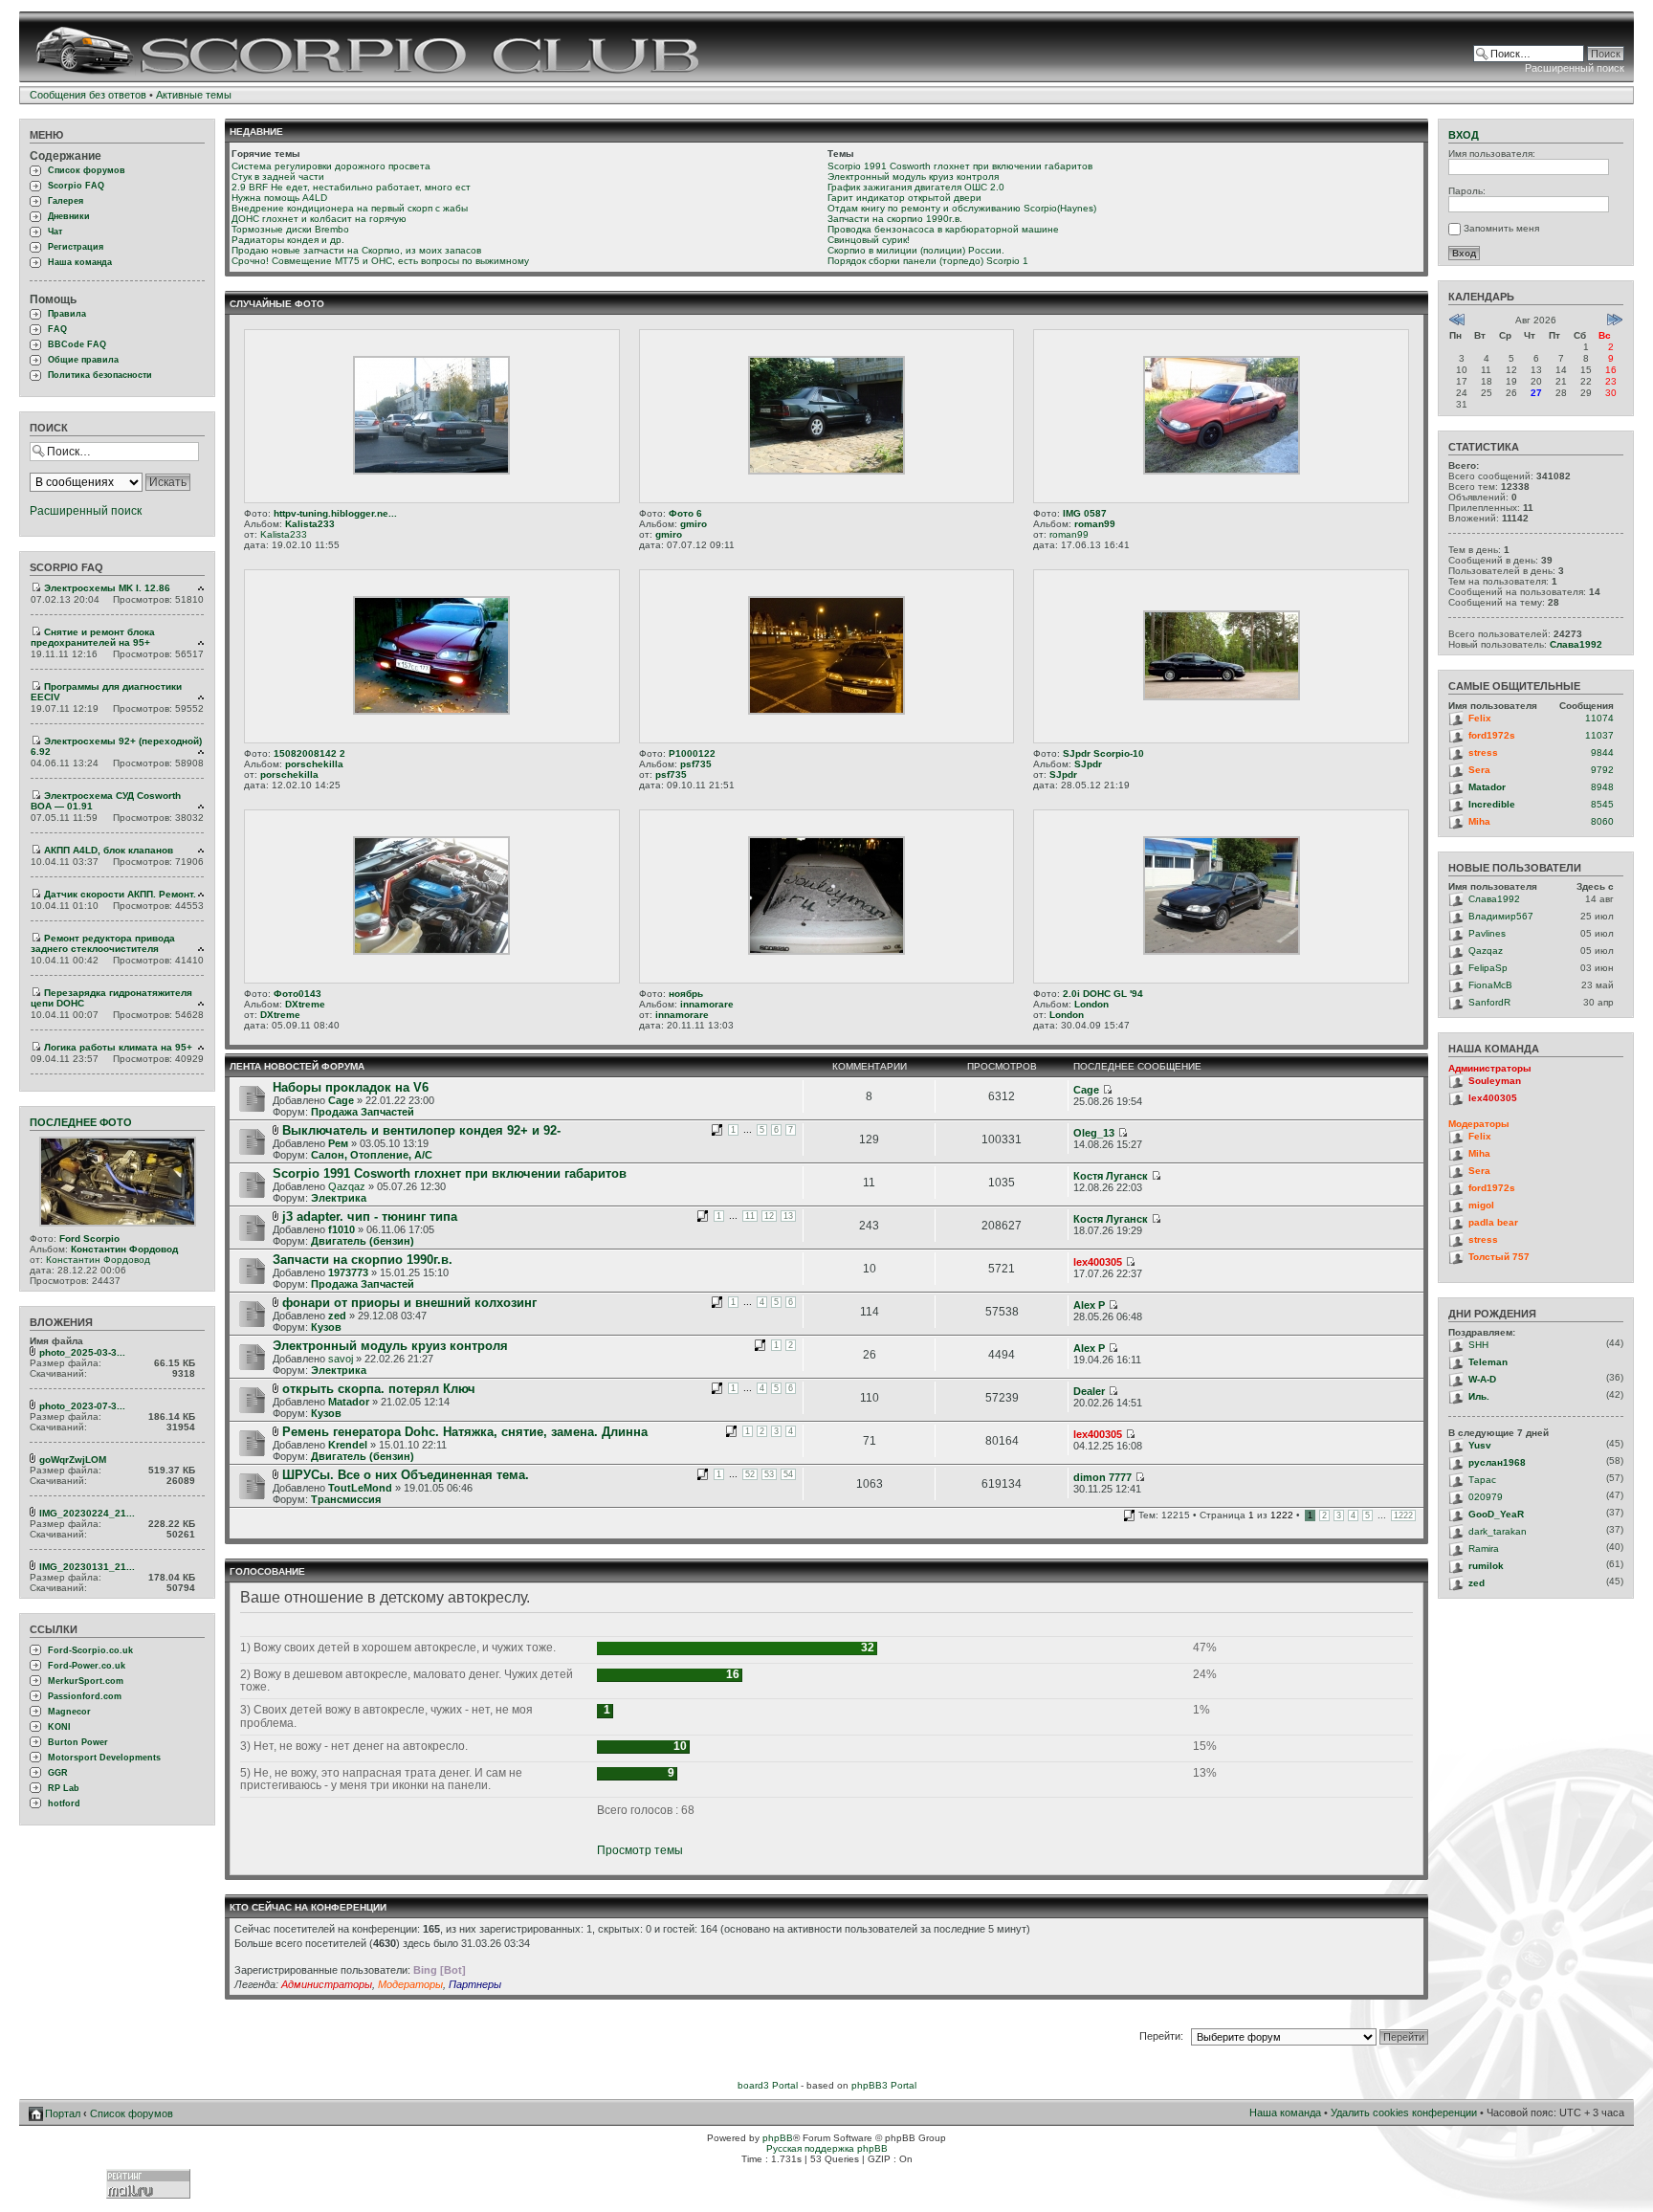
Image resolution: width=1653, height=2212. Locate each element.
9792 (1602, 770)
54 (788, 1474)
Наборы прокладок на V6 (351, 1087)
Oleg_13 (1094, 1133)
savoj (341, 1359)
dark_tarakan (1498, 1531)
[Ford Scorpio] (118, 1223)
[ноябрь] (826, 951)
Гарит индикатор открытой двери (904, 198)
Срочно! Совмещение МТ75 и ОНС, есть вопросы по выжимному (380, 261)
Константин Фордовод (124, 1249)
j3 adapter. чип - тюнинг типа (370, 1217)
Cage (341, 1100)
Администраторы (327, 1984)
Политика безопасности (100, 375)
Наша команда (80, 262)
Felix (1480, 718)
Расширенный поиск (1575, 68)
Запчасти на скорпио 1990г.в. (895, 219)
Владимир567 (1501, 916)
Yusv (1480, 1445)
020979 (1486, 1497)
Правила (67, 314)
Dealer (1089, 1391)
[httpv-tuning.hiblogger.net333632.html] (431, 471)
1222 (1403, 1515)
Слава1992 (1576, 644)
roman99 (1095, 524)
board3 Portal (768, 2085)
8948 (1602, 787)
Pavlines (1487, 933)
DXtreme (305, 1004)
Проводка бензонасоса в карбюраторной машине (943, 229)
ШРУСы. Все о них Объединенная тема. (406, 1475)
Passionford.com (85, 1696)
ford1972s (1492, 735)
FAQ (57, 329)
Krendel (348, 1445)
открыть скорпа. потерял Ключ (379, 1389)
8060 (1602, 821)
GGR (58, 1773)
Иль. (1479, 1396)
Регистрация (76, 247)
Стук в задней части (278, 177)
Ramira (1484, 1548)
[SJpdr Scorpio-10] (1222, 697)
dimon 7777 (1102, 1477)
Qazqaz (347, 1186)
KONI (59, 1727)
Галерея (66, 201)
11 (750, 1216)
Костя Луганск (1111, 1176)
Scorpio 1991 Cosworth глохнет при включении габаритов (960, 166)
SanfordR (1489, 1002)
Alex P (1089, 1305)
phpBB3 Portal (884, 2085)
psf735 (696, 764)
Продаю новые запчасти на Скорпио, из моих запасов (356, 250)
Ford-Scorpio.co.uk (90, 1650)
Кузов (326, 1327)
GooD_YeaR (1496, 1514)
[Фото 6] (826, 471)
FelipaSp (1488, 968)
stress (1483, 752)
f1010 (342, 1229)
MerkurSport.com (86, 1681)
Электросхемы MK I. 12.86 (107, 588)
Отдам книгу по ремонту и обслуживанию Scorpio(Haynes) (962, 208)
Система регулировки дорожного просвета (331, 166)
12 (769, 1216)
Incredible (1492, 804)
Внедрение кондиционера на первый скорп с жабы (350, 208)
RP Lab (64, 1788)
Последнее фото (81, 1122)
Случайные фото (277, 304)
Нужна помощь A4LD (279, 198)
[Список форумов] (370, 47)
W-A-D (1482, 1379)
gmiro (694, 524)
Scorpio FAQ (76, 186)
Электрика (339, 1198)
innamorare (707, 1004)
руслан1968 (1497, 1462)
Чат (55, 232)
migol (1481, 1205)
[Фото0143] (431, 951)
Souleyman (1495, 1081)
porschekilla (314, 764)
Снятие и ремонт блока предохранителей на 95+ (93, 637)
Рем (338, 1143)
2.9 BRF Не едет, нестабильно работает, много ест (351, 187)
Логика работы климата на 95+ (118, 1047)
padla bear (1493, 1222)
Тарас (1482, 1480)
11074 (1599, 718)
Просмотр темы (640, 1850)
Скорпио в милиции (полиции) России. (916, 250)
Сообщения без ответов (88, 95)
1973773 (348, 1272)
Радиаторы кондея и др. (288, 240)
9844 (1602, 752)
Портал (63, 2113)
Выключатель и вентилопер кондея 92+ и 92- (421, 1130)
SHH (1478, 1345)
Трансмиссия (346, 1499)
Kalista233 (310, 524)
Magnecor (69, 1712)
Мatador (1487, 787)
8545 (1602, 804)
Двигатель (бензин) (363, 1241)
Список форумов (87, 170)
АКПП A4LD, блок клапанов (109, 850)
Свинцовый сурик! (869, 240)
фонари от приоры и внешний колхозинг (409, 1303)
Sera (1479, 770)
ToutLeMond (360, 1488)
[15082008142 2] (431, 711)
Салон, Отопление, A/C (372, 1155)
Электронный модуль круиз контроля (913, 177)
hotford (64, 1803)
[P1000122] (826, 711)
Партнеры (475, 1984)
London (1091, 1004)
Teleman (1488, 1362)
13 (788, 1216)
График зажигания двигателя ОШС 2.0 (916, 187)
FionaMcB (1490, 985)
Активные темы (194, 95)
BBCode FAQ (77, 344)
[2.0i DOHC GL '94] (1222, 951)
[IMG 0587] (1222, 471)
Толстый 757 (1499, 1257)
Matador (349, 1402)
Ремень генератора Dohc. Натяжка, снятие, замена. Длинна (465, 1432)
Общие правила (83, 360)
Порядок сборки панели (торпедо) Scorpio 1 (928, 261)
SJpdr (1088, 764)
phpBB (778, 2138)
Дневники (69, 216)
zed (337, 1316)
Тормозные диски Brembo (290, 229)
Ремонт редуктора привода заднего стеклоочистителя (103, 943)
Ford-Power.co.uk (87, 1666)
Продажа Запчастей (363, 1112)
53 (769, 1474)
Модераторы (410, 1984)
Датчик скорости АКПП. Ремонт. (120, 894)
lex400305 (1098, 1262)
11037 (1599, 735)
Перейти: (1161, 2036)
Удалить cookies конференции (1404, 2112)
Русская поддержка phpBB (827, 2148)
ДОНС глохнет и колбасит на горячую (319, 219)
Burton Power (78, 1742)
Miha (1479, 821)
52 (750, 1474)
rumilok (1486, 1566)
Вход (1464, 135)
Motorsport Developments (104, 1758)
